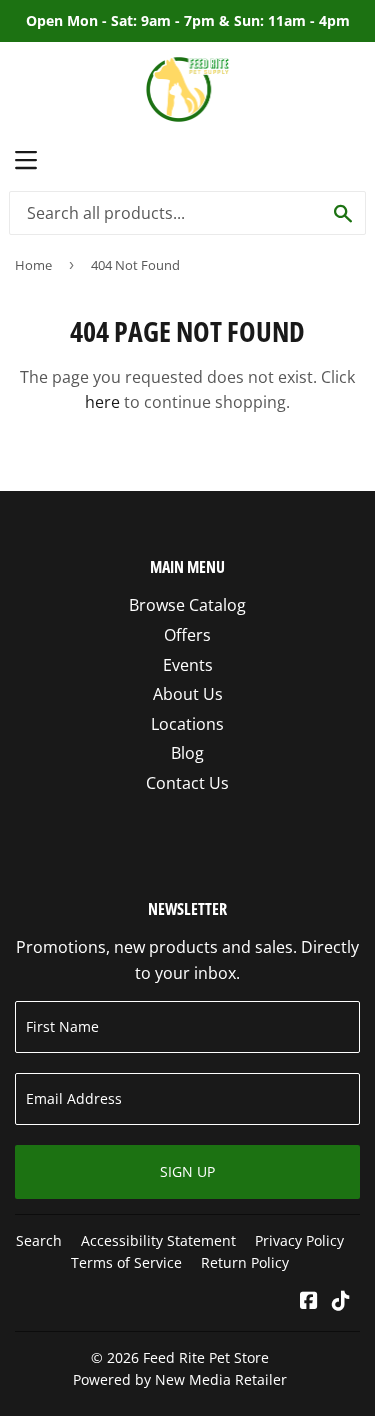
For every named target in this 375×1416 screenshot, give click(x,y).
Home (33, 265)
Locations (187, 724)
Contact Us (187, 783)
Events (188, 665)
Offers (187, 635)
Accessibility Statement (158, 1240)
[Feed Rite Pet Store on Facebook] (309, 1302)
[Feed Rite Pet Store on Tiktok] (341, 1302)
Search (39, 1240)
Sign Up (187, 1171)
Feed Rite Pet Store (206, 1357)
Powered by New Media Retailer (180, 1379)
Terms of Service (126, 1262)
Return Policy (245, 1262)
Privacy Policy (299, 1240)
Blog (187, 753)
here (102, 402)
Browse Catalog (187, 605)
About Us (188, 694)
